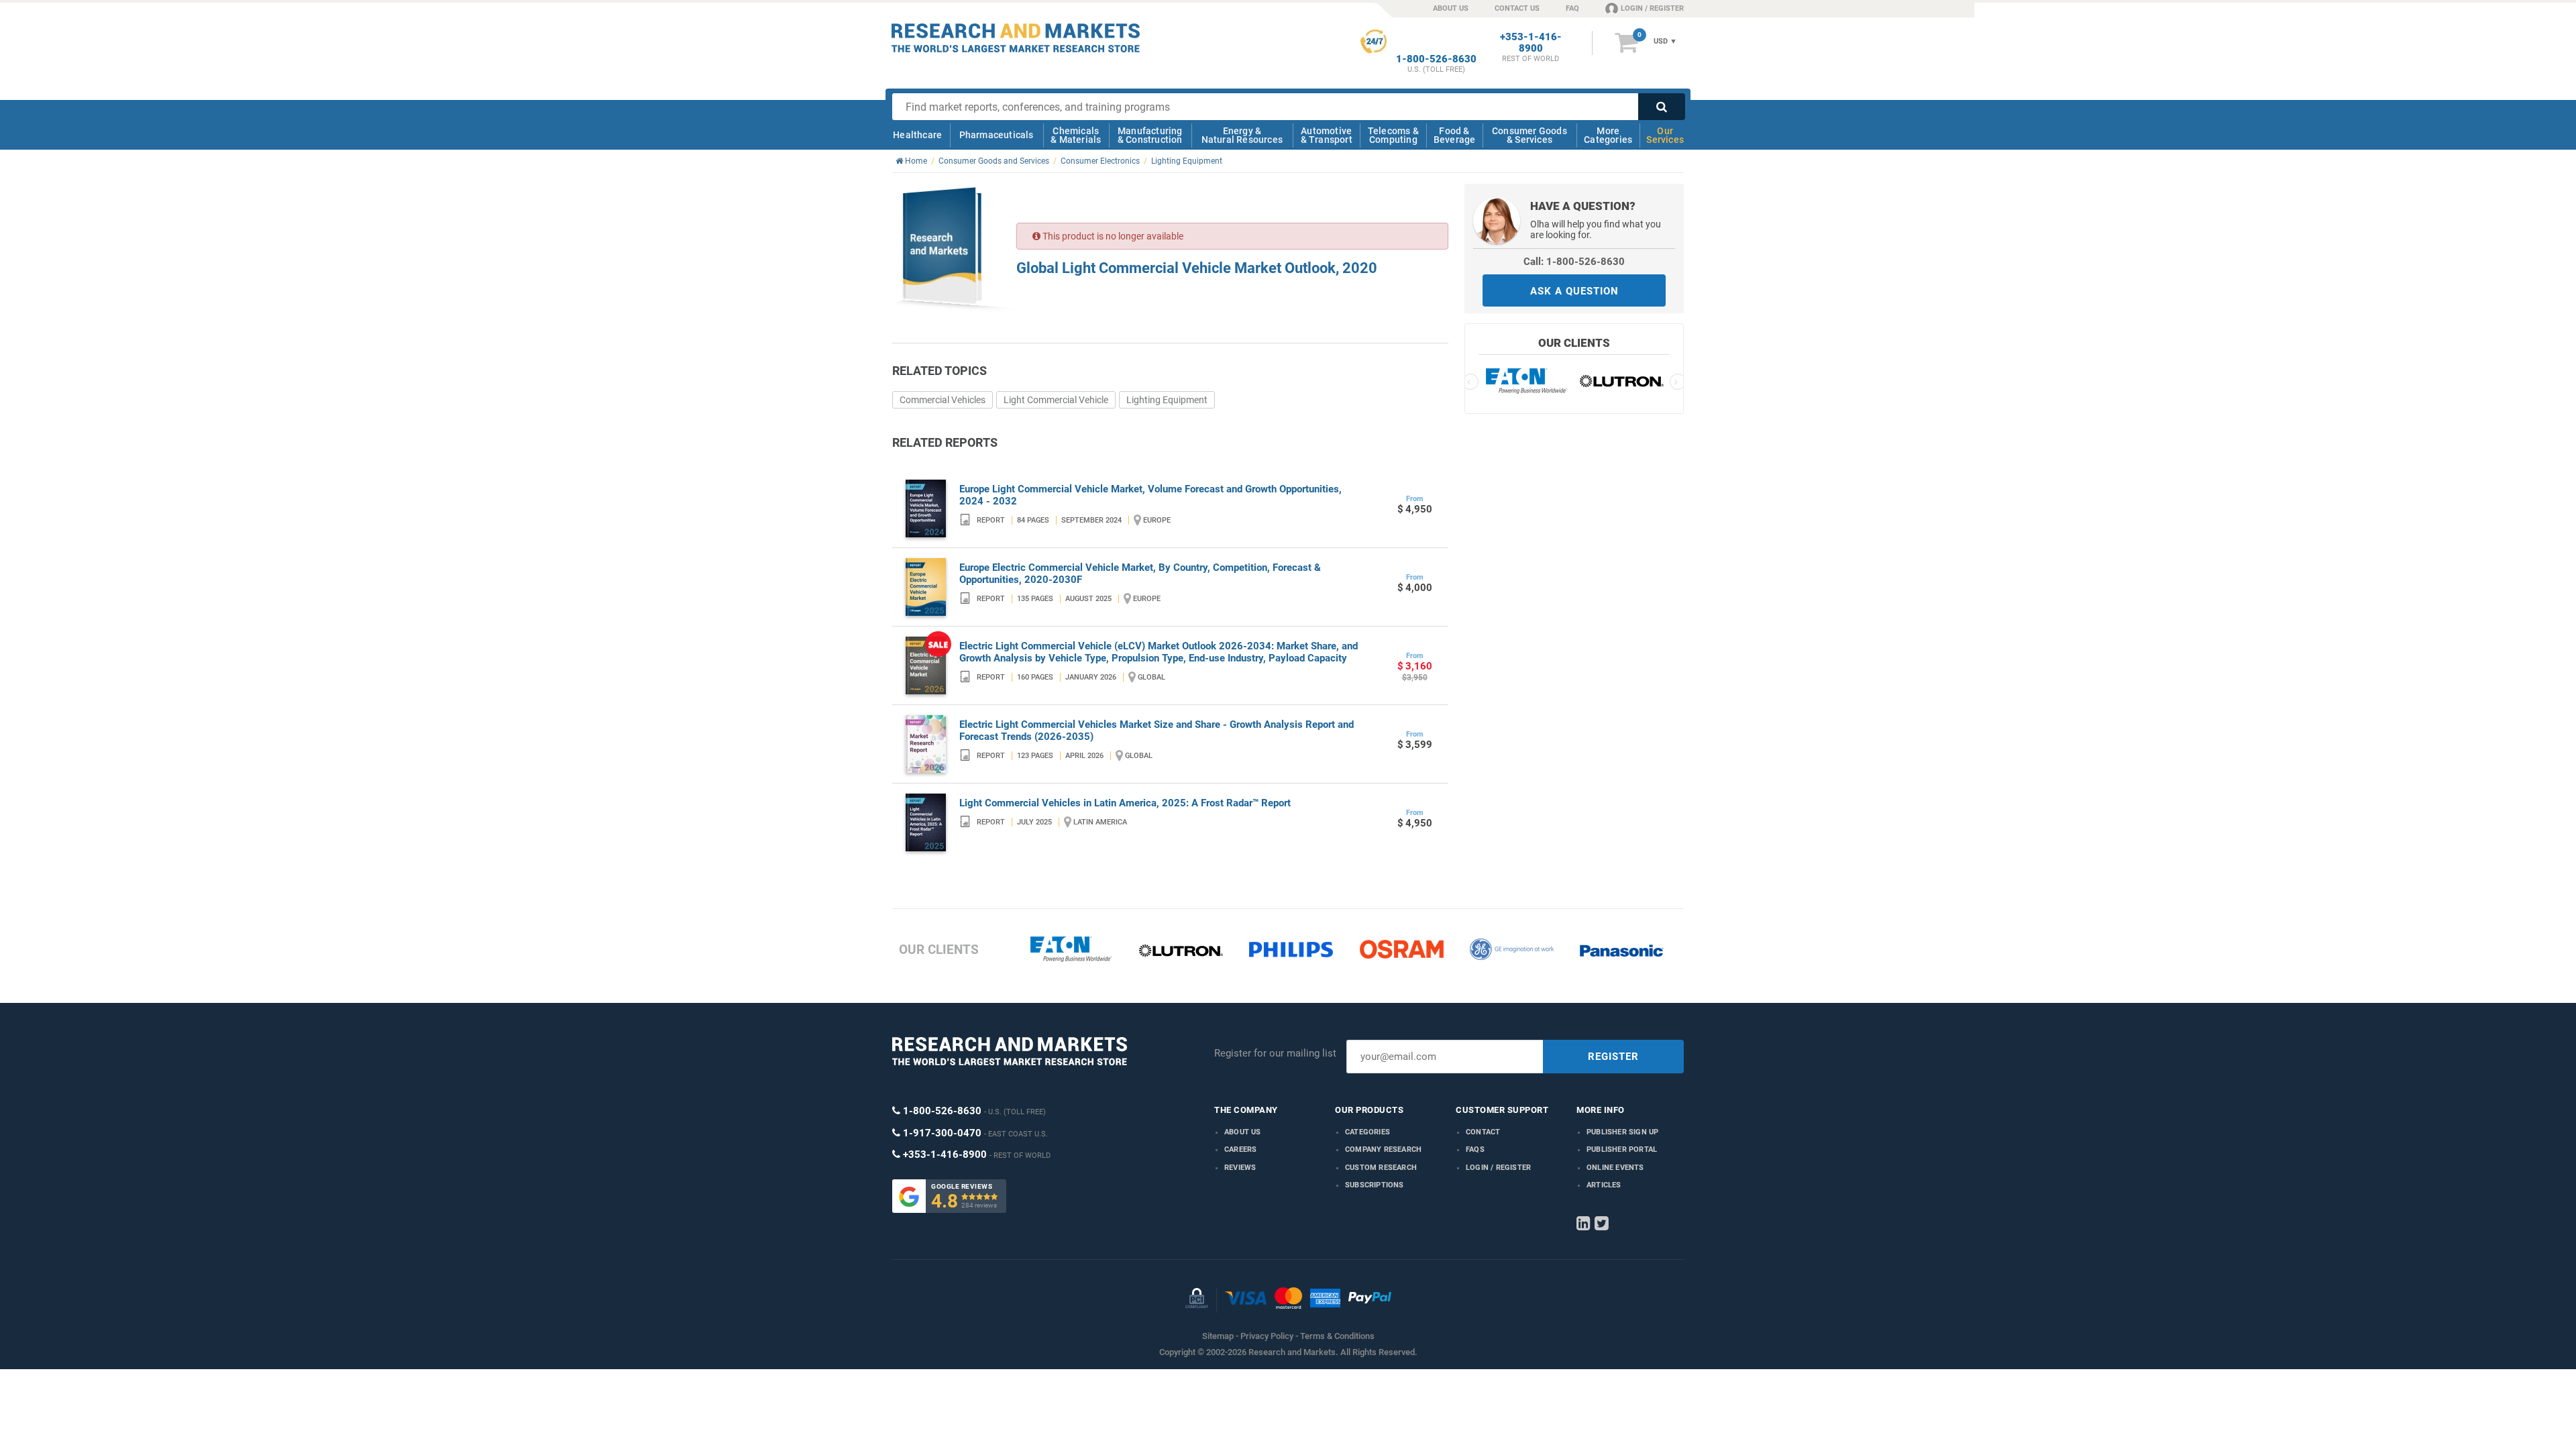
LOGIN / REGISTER (1652, 8)
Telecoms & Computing (1393, 135)
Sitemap (1218, 1336)
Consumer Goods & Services (1529, 135)
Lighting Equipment (1167, 400)
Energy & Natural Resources (1242, 135)
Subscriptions (1375, 1185)
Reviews (1240, 1168)
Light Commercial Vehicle (1056, 400)
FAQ (1572, 8)
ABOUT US (1451, 8)
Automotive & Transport (1327, 135)
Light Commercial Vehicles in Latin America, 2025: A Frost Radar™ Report (1125, 803)
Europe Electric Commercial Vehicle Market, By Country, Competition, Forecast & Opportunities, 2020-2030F (1140, 574)
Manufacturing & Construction (1150, 135)
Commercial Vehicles (943, 400)
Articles (1604, 1185)
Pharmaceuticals (997, 135)
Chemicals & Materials (1076, 135)
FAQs (1475, 1149)
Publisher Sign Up (1622, 1132)
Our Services (1665, 135)
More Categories (1608, 135)
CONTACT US (1517, 8)
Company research (1383, 1149)
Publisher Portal (1622, 1149)
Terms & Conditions (1337, 1336)
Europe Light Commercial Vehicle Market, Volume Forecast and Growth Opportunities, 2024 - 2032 (1150, 495)
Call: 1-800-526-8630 (1574, 262)
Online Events (1615, 1168)
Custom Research (1381, 1168)
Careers (1240, 1149)
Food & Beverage (1455, 135)
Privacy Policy (1267, 1336)
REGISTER (1613, 1057)
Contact (1483, 1132)
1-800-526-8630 (1436, 59)
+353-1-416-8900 (1531, 43)
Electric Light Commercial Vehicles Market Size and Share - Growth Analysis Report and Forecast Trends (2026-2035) (1157, 731)
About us (1243, 1132)
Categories (1367, 1132)
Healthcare (917, 135)
